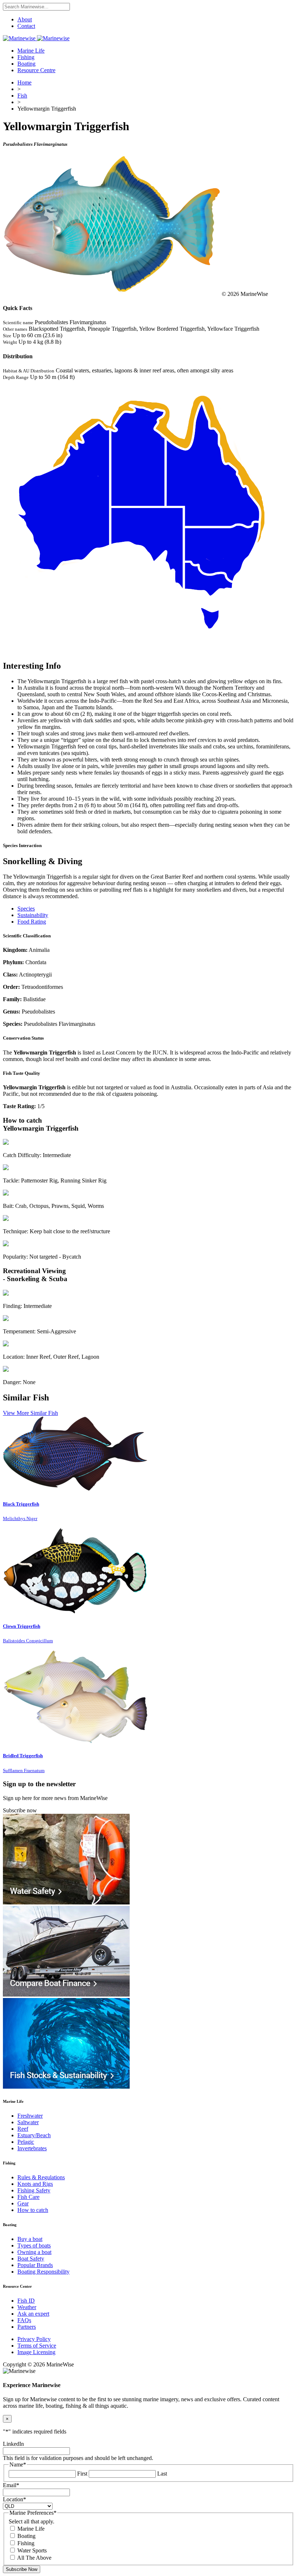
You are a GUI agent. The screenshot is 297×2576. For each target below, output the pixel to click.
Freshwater (30, 2116)
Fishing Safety (34, 2190)
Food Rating (32, 922)
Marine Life (31, 51)
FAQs (24, 2320)
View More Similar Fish (30, 1413)
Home (24, 82)
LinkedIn (13, 2444)
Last (162, 2474)
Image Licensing (36, 2352)
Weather (27, 2307)
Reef (23, 2129)
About (25, 19)
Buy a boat (30, 2239)
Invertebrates (32, 2148)
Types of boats (34, 2245)
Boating (26, 64)
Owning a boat (34, 2252)
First (82, 2474)
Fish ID (26, 2301)
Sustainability (33, 915)
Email (11, 2485)
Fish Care (28, 2197)
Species (26, 909)
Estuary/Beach (34, 2135)
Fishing (26, 57)
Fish (22, 96)
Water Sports (32, 2550)
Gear (23, 2203)
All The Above (34, 2558)
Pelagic (26, 2142)
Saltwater (28, 2122)
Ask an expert (33, 2314)
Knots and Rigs (35, 2184)
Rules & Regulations (41, 2177)
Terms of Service (37, 2346)
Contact (26, 26)
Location (14, 2499)
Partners (27, 2327)
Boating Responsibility (43, 2272)
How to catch (33, 2210)
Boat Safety (31, 2259)
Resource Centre (36, 70)
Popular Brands (35, 2265)
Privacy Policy (34, 2339)
